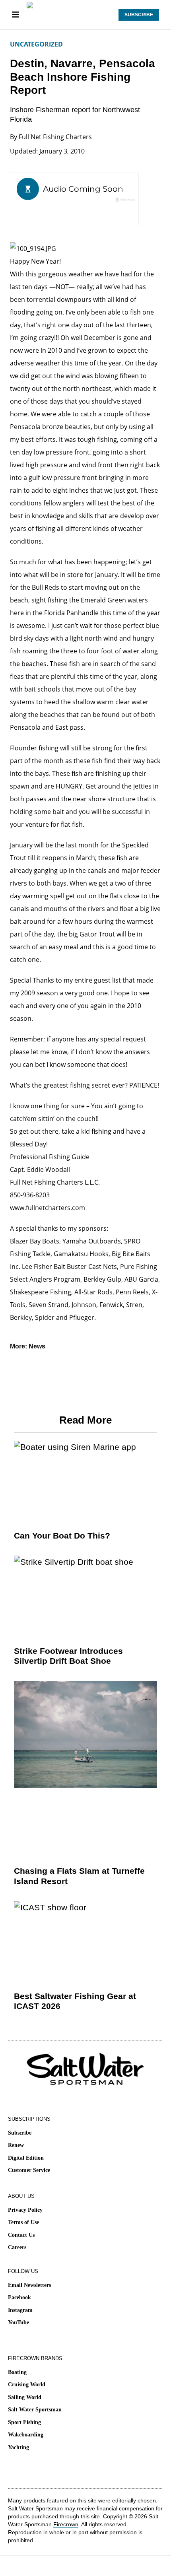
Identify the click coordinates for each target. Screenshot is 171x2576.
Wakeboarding (26, 2435)
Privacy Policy (25, 2210)
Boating (17, 2372)
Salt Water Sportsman (35, 2410)
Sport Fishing (24, 2422)
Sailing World (25, 2397)
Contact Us (21, 2235)
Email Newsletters (29, 2285)
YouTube (18, 2322)
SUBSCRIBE (139, 15)
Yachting (18, 2447)
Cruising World (27, 2385)
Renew (16, 2145)
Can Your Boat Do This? (62, 1536)
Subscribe (20, 2133)
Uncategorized (36, 44)
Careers (17, 2247)
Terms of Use (23, 2222)
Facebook (19, 2297)
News (37, 1346)
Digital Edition (26, 2158)
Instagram (20, 2310)
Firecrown (66, 2524)
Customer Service (29, 2170)
